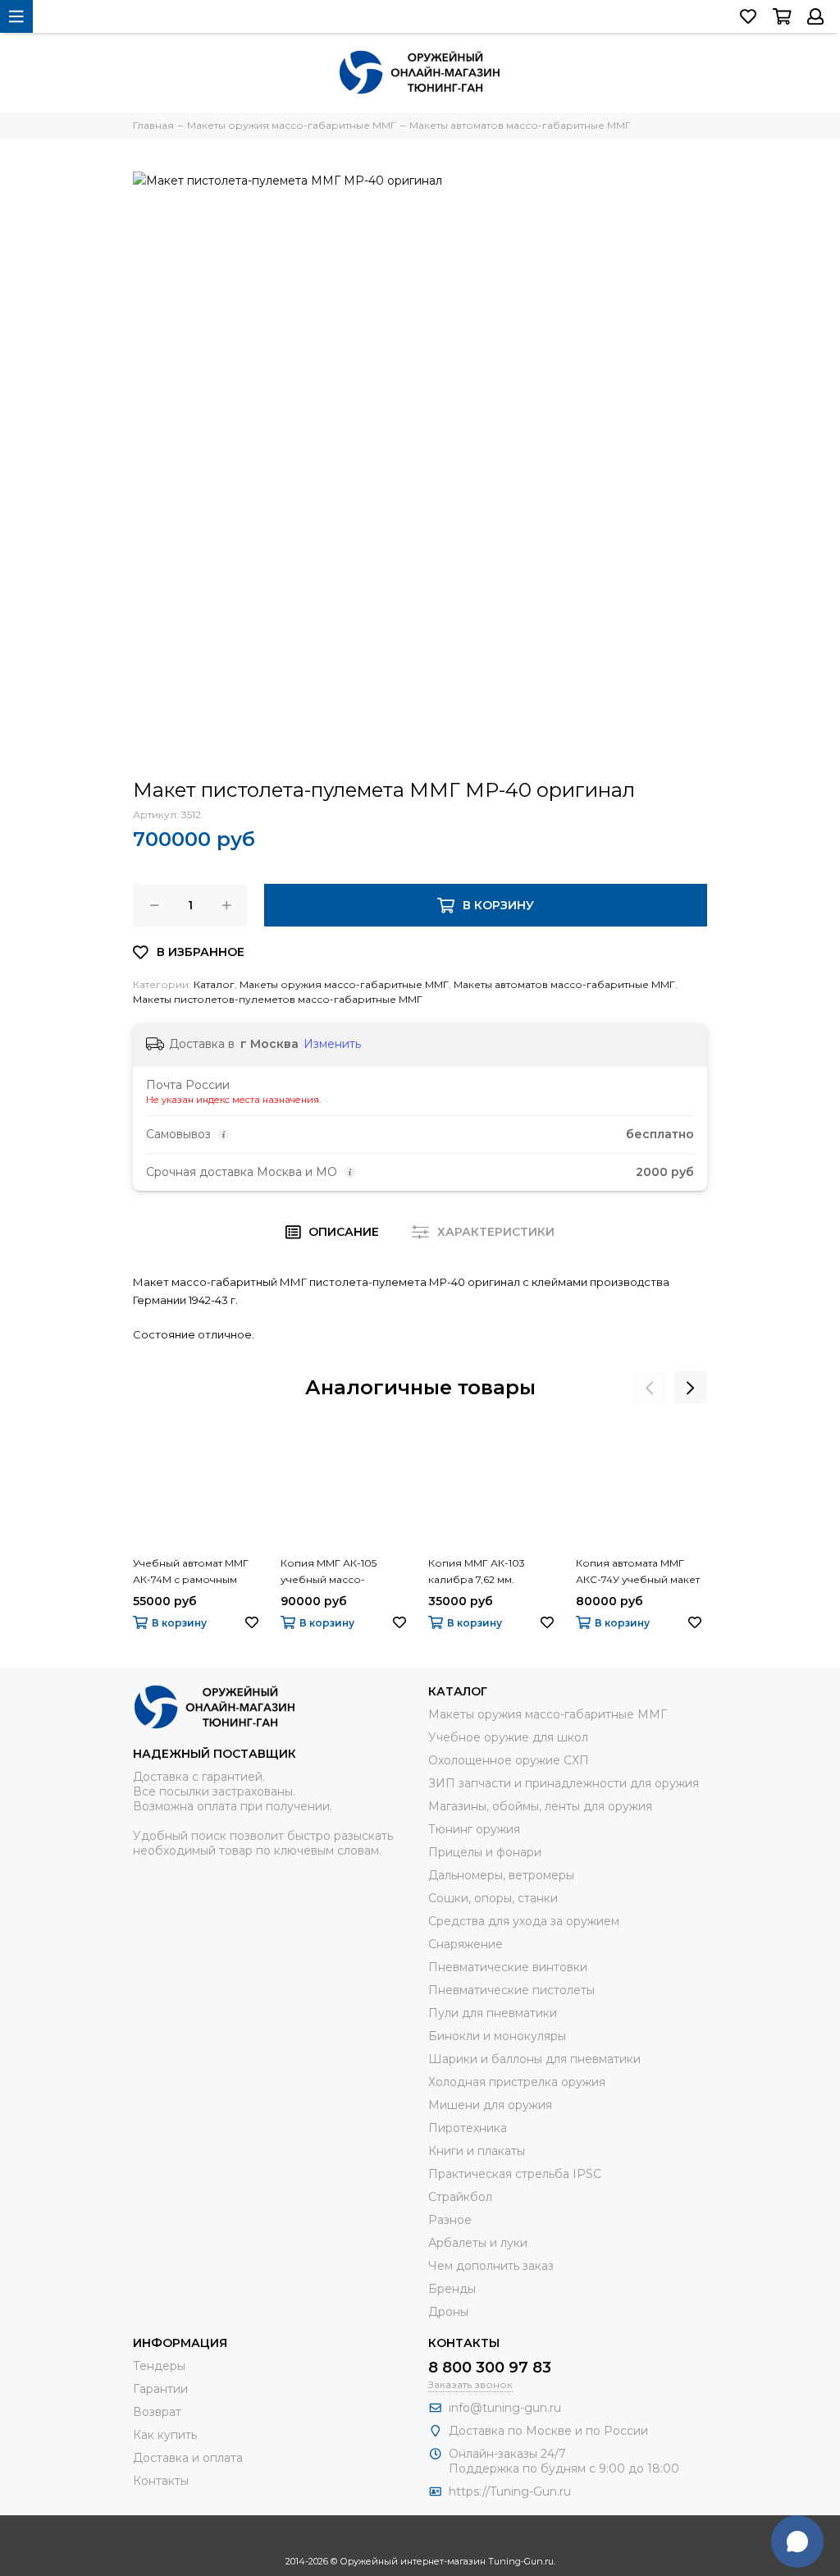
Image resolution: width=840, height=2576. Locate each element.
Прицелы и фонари (485, 1852)
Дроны (448, 2312)
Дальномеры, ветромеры (501, 1875)
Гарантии (160, 2389)
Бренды (452, 2289)
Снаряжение (466, 1944)
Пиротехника (468, 2128)
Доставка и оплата (188, 2458)
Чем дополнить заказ (491, 2266)
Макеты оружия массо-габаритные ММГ (344, 984)
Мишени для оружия (490, 2105)
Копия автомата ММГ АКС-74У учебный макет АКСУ (638, 1572)
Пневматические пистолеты (511, 1990)
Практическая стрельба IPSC (515, 2174)
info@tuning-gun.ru (505, 2408)
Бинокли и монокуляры (497, 2036)
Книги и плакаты (477, 2151)
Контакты (161, 2481)
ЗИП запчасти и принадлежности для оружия (564, 1783)
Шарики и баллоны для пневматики (534, 2059)
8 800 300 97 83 (490, 2368)
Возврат (157, 2412)
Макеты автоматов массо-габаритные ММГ (564, 984)
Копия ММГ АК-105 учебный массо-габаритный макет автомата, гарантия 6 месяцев (334, 1572)
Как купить (165, 2435)
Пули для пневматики (493, 2013)
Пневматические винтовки (508, 1967)
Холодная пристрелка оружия (517, 2082)
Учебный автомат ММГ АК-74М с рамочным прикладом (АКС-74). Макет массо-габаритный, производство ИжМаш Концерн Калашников (191, 1572)
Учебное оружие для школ (508, 1737)
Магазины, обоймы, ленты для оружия (540, 1806)
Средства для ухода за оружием (524, 1921)
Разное (450, 2220)
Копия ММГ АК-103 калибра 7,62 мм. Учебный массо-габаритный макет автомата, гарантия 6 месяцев (482, 1572)
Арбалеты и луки (478, 2243)
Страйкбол (460, 2197)
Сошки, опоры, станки (493, 1898)
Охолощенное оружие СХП (509, 1760)
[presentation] (650, 1388)
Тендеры (159, 2366)
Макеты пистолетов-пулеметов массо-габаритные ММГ (278, 999)
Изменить (332, 1044)
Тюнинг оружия (474, 1829)
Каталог (214, 984)
